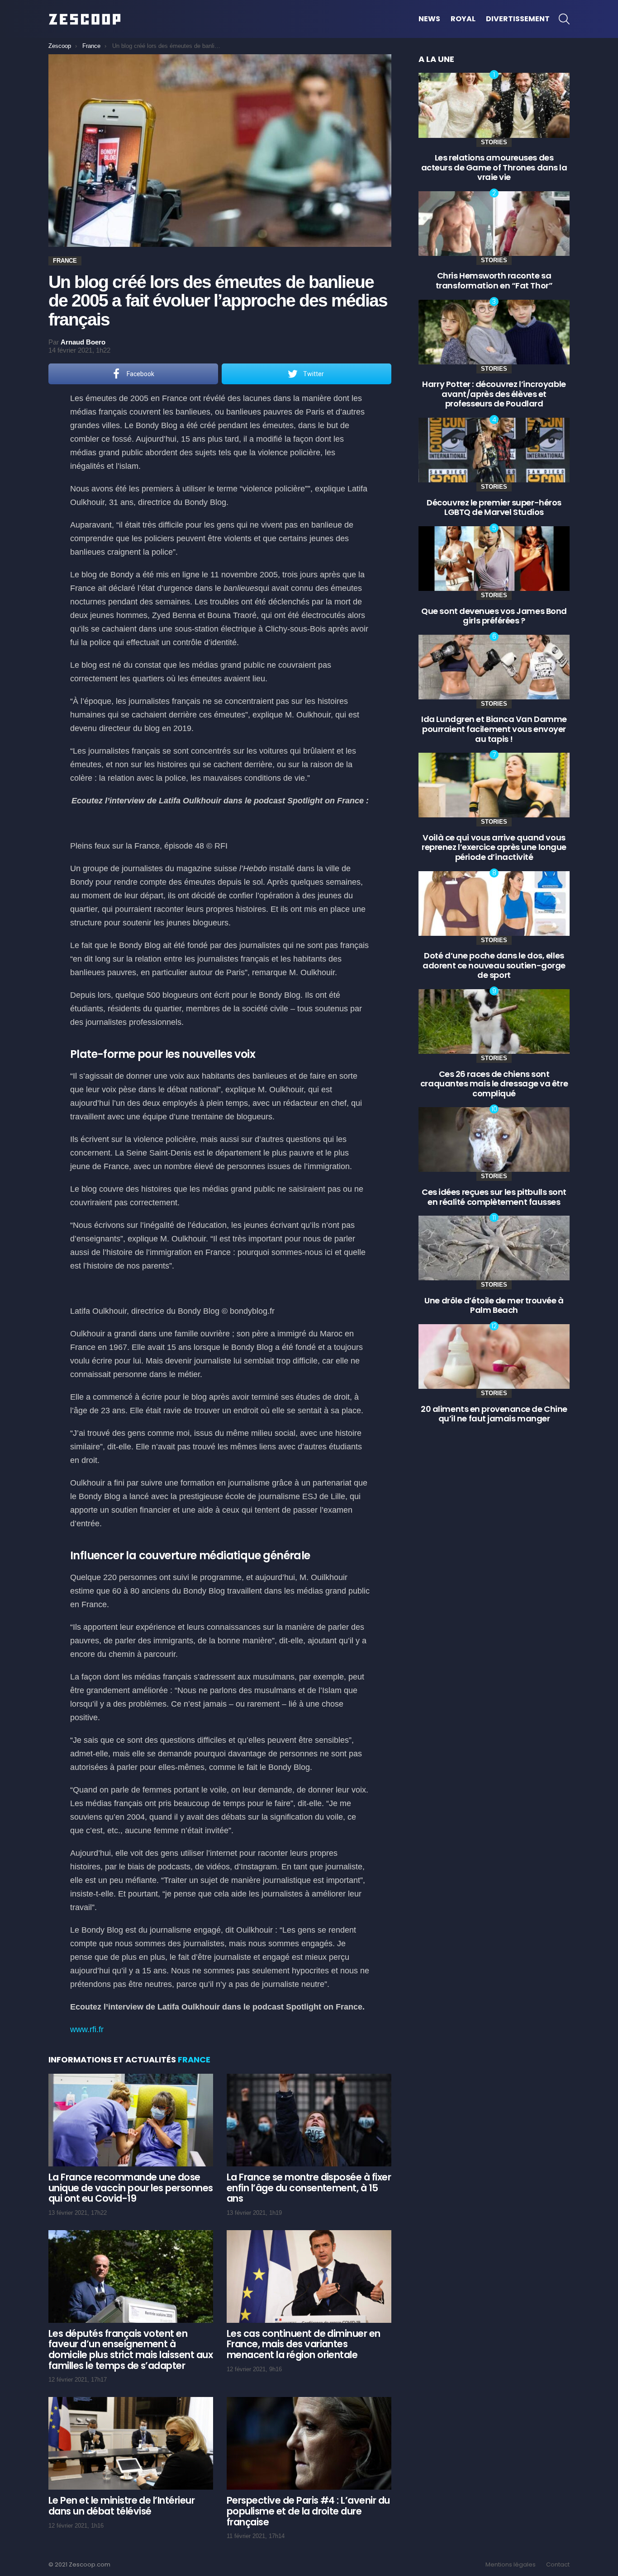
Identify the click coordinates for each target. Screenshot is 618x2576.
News (429, 19)
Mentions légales (511, 2565)
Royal (463, 19)
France (194, 2059)
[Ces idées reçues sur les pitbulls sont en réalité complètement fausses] (494, 1139)
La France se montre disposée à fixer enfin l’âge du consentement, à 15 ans (309, 2188)
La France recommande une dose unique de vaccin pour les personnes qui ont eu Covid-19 (131, 2188)
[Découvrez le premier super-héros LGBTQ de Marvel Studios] (494, 450)
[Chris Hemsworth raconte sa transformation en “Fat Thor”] (494, 224)
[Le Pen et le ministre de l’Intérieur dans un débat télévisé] (131, 2443)
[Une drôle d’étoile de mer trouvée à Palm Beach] (494, 1248)
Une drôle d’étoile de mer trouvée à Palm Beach (494, 1305)
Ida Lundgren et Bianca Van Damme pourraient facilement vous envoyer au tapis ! (494, 729)
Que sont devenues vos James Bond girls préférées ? (494, 616)
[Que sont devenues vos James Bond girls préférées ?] (494, 559)
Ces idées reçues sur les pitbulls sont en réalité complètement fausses (494, 1197)
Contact (558, 2565)
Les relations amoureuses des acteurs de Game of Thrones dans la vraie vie (494, 167)
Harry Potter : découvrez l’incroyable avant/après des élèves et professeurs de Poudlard (494, 394)
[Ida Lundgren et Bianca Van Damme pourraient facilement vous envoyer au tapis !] (494, 667)
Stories (494, 142)
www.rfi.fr (87, 2029)
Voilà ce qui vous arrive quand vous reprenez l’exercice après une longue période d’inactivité (494, 847)
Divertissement (518, 19)
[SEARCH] (564, 19)
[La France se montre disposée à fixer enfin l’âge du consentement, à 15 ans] (309, 2120)
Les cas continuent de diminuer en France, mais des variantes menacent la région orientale (304, 2344)
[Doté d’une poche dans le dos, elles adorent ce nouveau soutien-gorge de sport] (494, 903)
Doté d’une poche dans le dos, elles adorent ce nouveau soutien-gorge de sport (494, 965)
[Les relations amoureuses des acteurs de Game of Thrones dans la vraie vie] (494, 105)
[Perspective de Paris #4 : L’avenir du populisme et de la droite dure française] (309, 2443)
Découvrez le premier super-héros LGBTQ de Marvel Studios (494, 507)
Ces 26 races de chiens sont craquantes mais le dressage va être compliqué (494, 1084)
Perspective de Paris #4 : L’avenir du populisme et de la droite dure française (308, 2511)
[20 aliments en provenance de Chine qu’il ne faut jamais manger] (494, 1356)
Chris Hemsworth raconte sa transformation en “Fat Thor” (494, 281)
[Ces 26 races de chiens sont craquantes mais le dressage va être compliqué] (494, 1021)
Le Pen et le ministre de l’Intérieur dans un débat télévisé (121, 2506)
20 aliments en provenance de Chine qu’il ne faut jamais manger (494, 1414)
